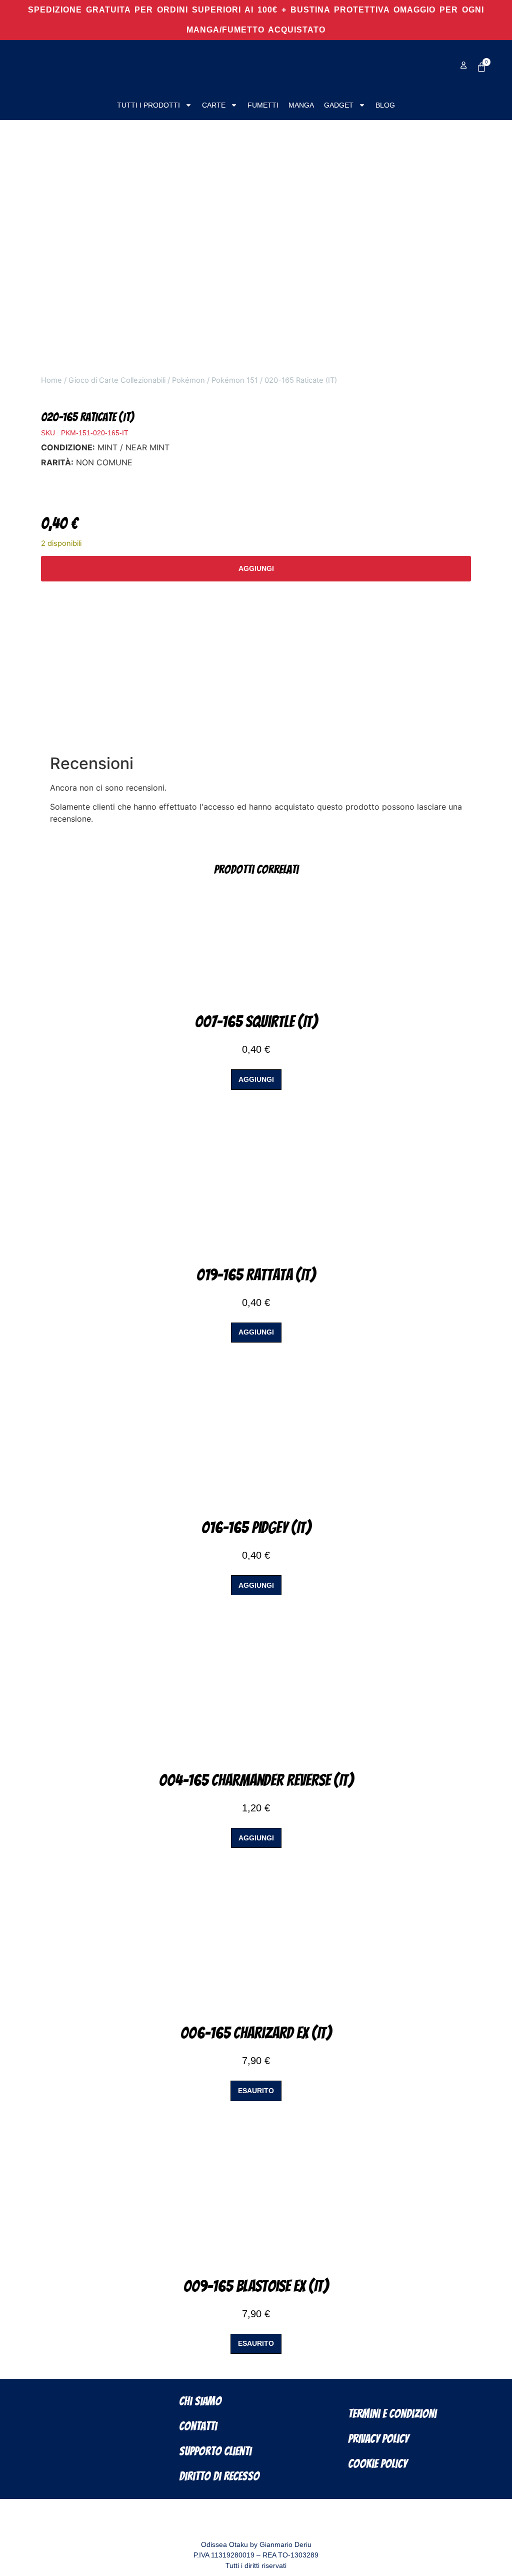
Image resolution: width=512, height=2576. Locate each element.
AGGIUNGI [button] (256, 1079)
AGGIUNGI (256, 568)
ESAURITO (256, 2091)
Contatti (198, 2426)
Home (51, 380)
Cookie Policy (377, 2464)
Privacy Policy (378, 2439)
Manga (301, 105)
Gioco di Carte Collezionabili (117, 380)
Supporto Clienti (215, 2451)
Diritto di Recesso (219, 2476)
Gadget (339, 105)
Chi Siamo (200, 2401)
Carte (214, 105)
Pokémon (188, 380)
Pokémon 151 (235, 380)
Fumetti (263, 105)
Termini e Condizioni (392, 2414)
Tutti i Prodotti (148, 105)
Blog (385, 105)
